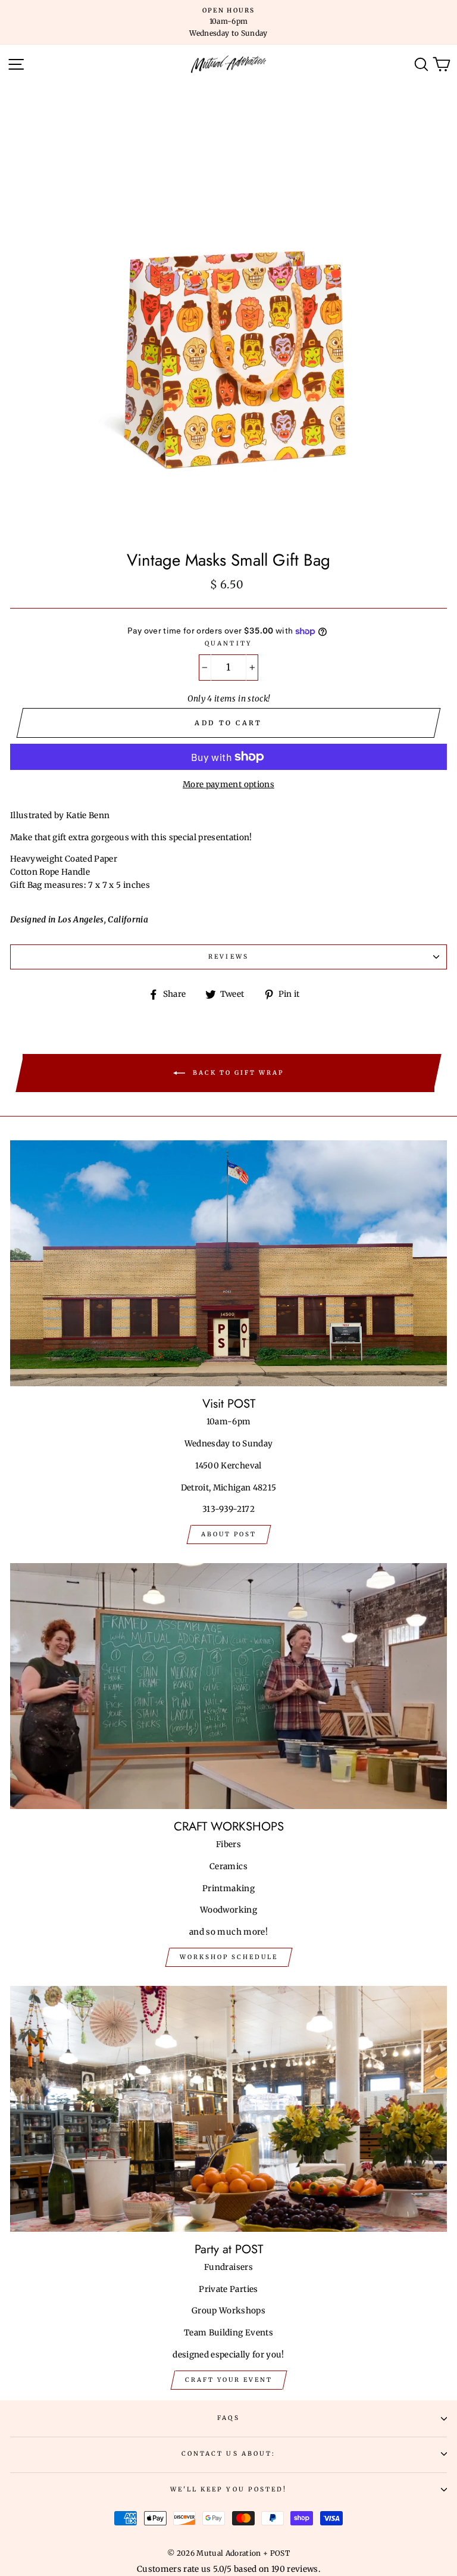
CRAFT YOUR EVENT (229, 2380)
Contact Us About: (228, 2454)
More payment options (228, 785)
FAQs (228, 2418)
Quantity (228, 643)
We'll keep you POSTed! (228, 2489)
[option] (228, 22)
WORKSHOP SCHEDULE (229, 1957)
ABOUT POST (229, 1534)
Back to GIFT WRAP (237, 1073)
